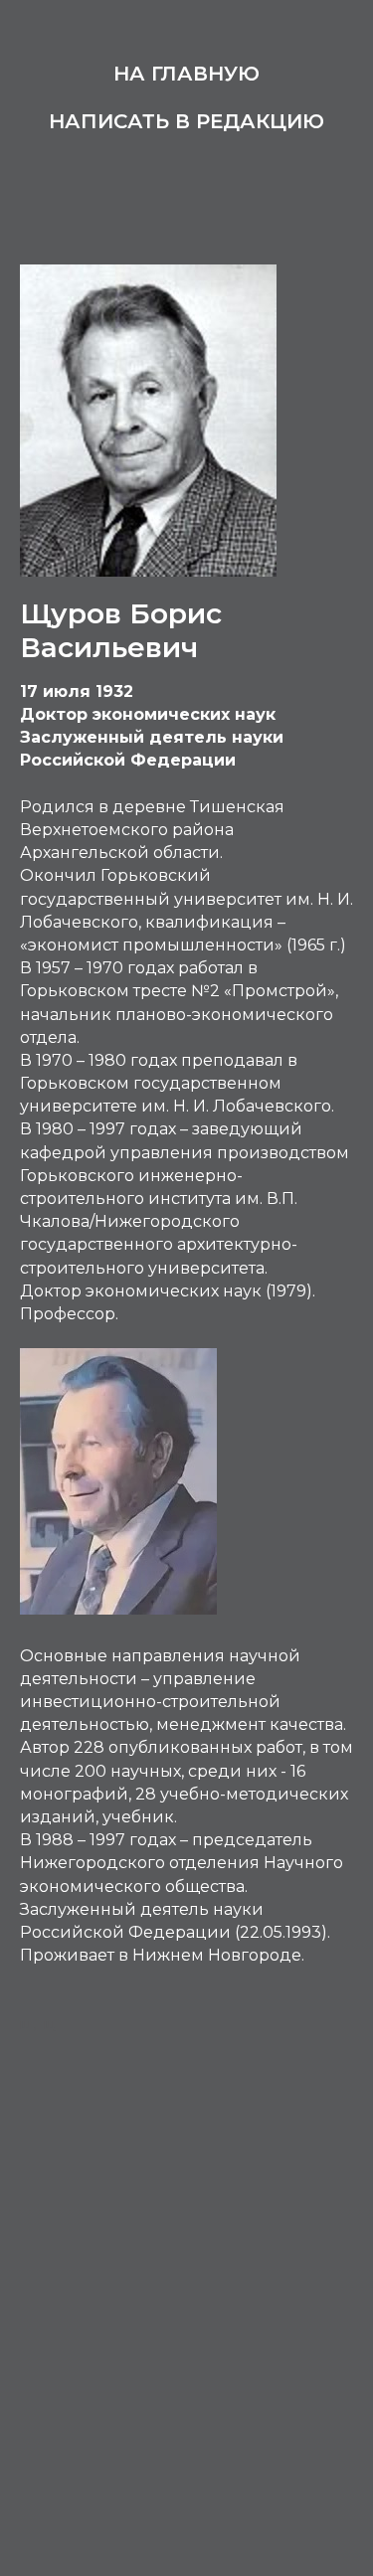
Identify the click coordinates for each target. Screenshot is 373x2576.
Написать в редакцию (186, 121)
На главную (186, 74)
